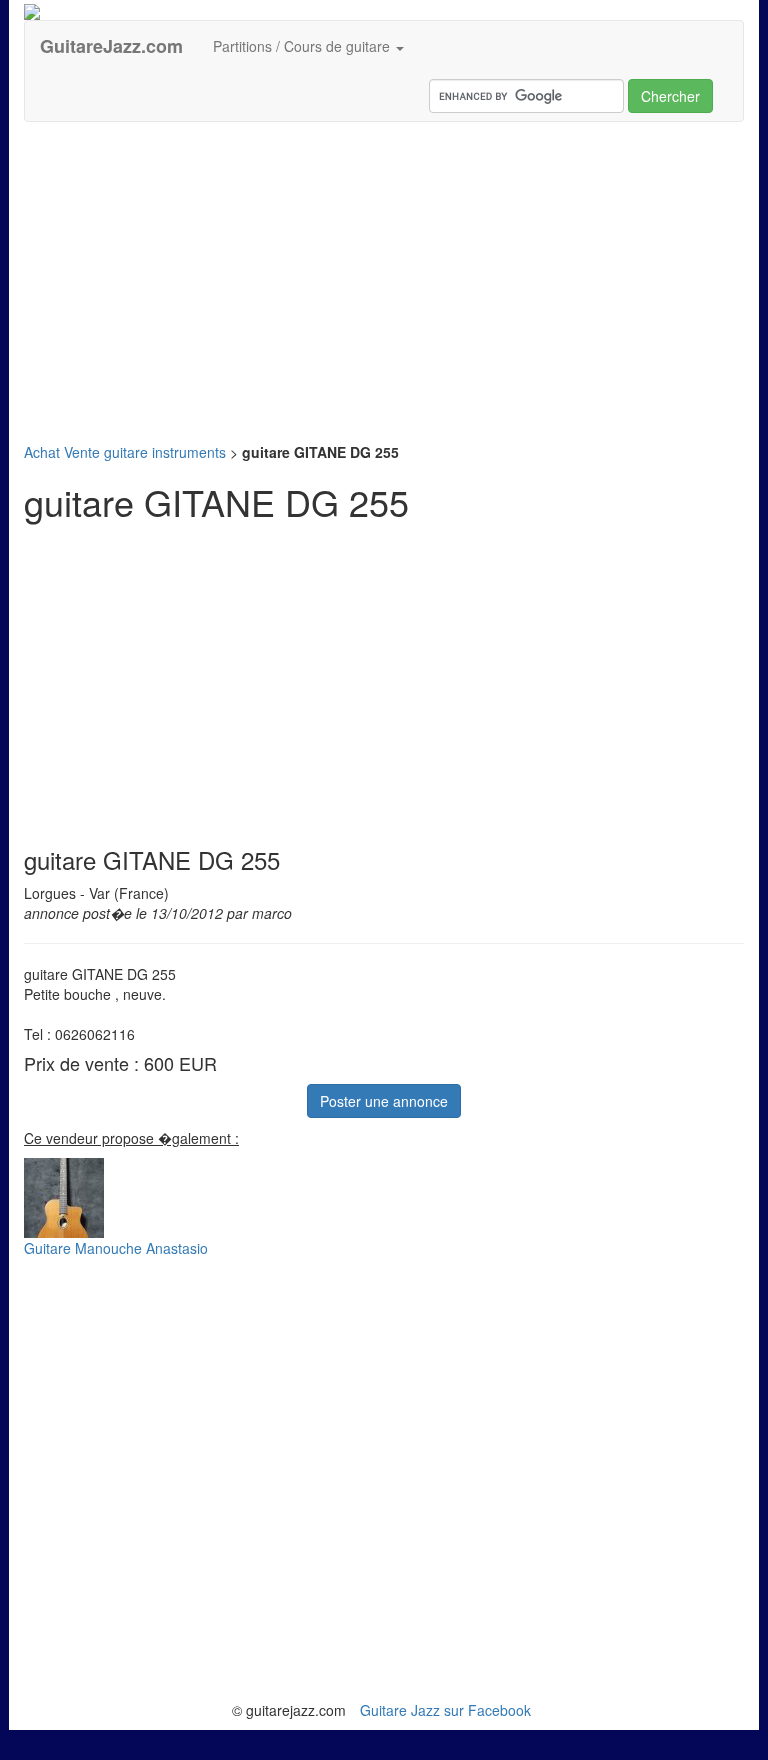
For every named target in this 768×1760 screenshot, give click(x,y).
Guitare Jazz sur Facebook (445, 1710)
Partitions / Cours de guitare (303, 46)
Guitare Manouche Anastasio (116, 1248)
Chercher (670, 96)
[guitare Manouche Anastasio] (384, 1198)
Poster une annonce (384, 1101)
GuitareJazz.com (111, 46)
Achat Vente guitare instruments (125, 452)
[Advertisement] (384, 282)
